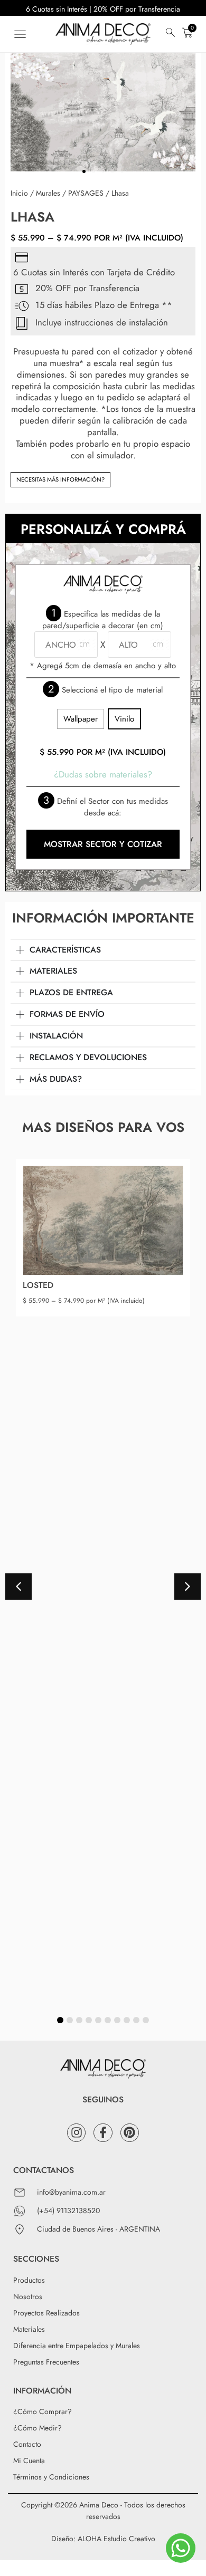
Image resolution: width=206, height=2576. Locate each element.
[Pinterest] (130, 2133)
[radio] (81, 719)
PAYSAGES (86, 193)
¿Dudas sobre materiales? (103, 774)
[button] (20, 34)
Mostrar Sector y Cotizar (103, 844)
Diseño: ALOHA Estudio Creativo (103, 2539)
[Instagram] (76, 2133)
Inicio (19, 193)
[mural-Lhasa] (103, 109)
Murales (48, 193)
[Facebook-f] (103, 2133)
